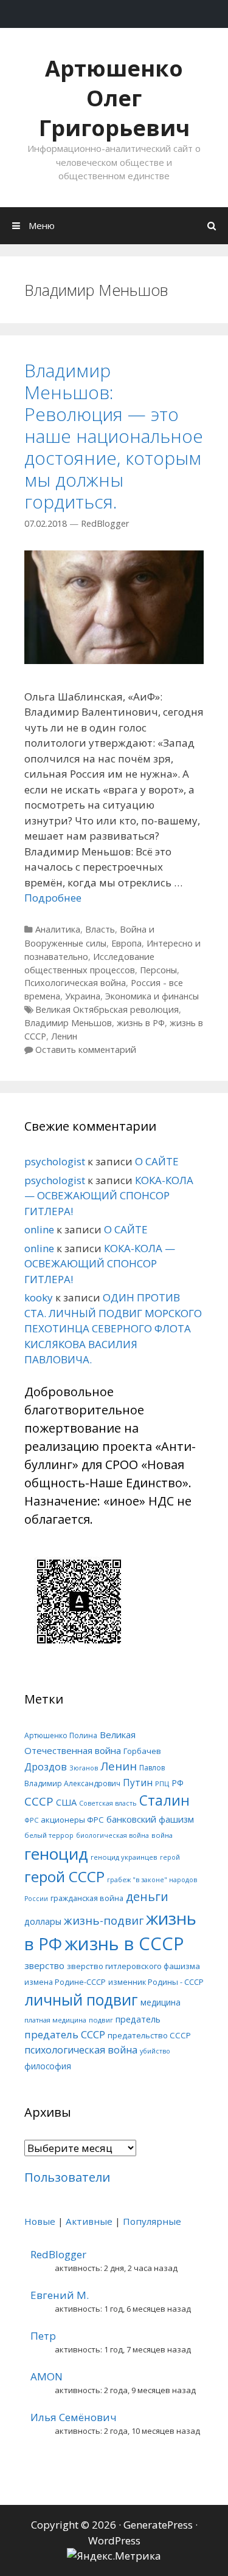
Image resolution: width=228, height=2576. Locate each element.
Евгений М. (60, 2295)
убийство (155, 2051)
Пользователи (67, 2177)
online (39, 1229)
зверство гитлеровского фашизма (133, 1966)
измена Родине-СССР (65, 1982)
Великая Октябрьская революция (107, 1009)
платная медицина (55, 2020)
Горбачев (142, 1751)
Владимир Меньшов (68, 1023)
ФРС (31, 1820)
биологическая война (112, 1835)
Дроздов (46, 1766)
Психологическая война (75, 983)
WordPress (114, 2540)
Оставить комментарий (86, 1050)
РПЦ (162, 1783)
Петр (43, 2336)
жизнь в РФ (141, 1023)
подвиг (101, 2020)
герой (170, 1857)
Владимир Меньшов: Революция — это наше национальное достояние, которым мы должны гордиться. (114, 436)
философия (48, 2066)
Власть (100, 929)
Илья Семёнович (74, 2417)
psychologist (55, 1161)
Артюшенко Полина (61, 1735)
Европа (126, 943)
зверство (44, 1965)
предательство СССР (149, 2035)
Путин (138, 1783)
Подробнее (53, 898)
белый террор (49, 1835)
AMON (47, 2376)
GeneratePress (158, 2525)
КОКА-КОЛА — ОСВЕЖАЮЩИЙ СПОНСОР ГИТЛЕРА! (109, 1196)
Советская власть (108, 1803)
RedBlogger (58, 2254)
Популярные (152, 2221)
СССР (39, 1801)
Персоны (158, 970)
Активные (89, 2221)
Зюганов (84, 1768)
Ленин (64, 1036)
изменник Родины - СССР (156, 1982)
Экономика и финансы (152, 996)
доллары (43, 1921)
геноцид (56, 1854)
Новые (40, 2221)
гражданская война (87, 1898)
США (66, 1802)
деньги (147, 1896)
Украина (83, 996)
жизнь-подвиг (104, 1920)
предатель (138, 2019)
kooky (39, 1297)
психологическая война (81, 2050)
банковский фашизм (150, 1819)
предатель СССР (65, 2034)
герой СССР (64, 1876)
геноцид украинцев (124, 1857)
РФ (178, 1783)
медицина (161, 2002)
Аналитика (58, 929)
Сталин (164, 1800)
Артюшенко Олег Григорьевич (114, 98)
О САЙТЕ (157, 1161)
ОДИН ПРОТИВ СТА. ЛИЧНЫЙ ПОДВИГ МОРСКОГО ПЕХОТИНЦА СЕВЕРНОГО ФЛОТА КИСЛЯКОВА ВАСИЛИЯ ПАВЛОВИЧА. (113, 1328)
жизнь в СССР (124, 1944)
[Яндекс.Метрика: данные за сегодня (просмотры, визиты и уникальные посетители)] (114, 2556)
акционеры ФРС (72, 1820)
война (162, 1835)
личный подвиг (81, 2000)
